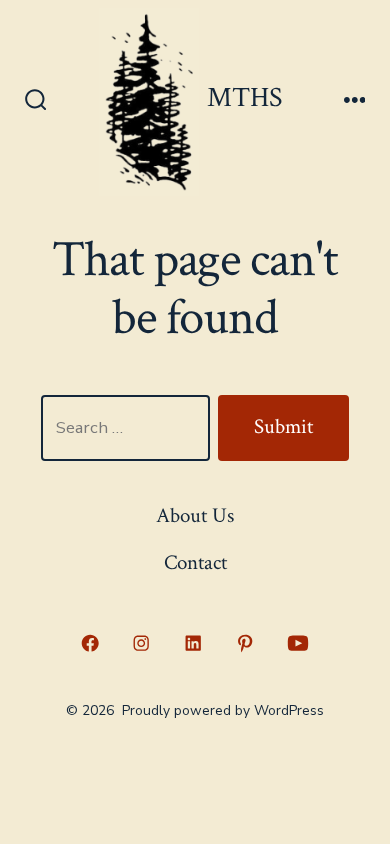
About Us (195, 515)
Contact (195, 562)
